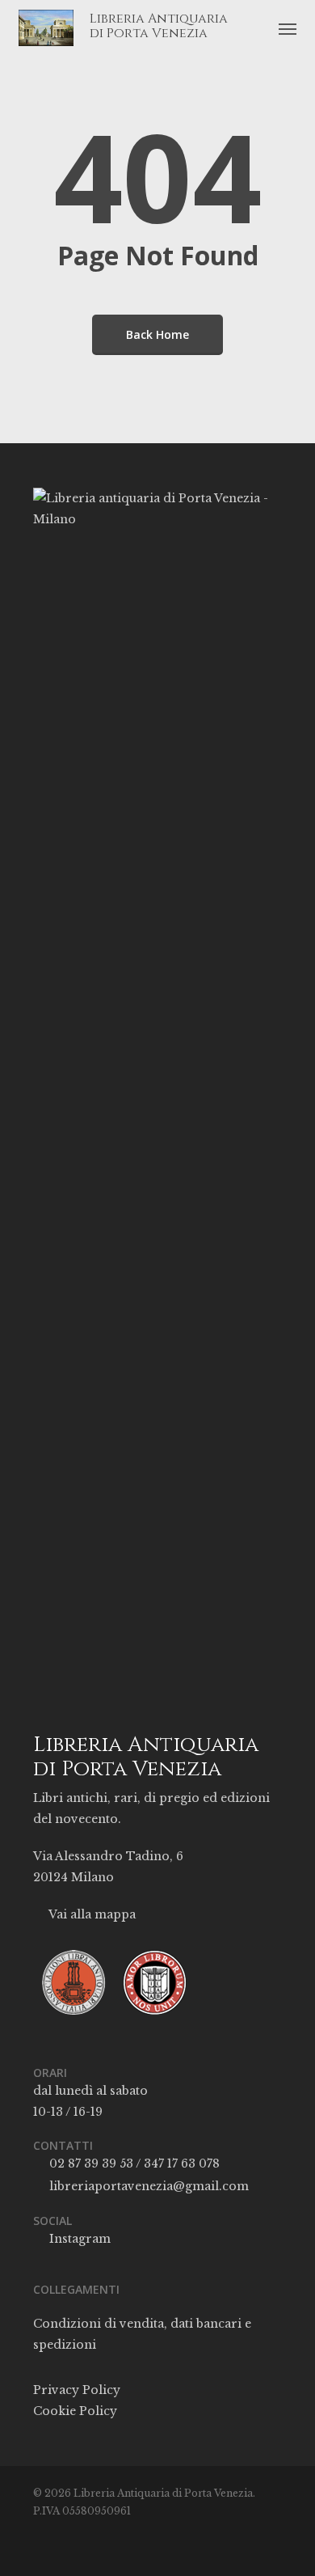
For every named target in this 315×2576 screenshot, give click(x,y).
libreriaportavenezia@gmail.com (147, 2186)
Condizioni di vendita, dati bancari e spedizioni (142, 2334)
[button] (288, 28)
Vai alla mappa (91, 1914)
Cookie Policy (75, 2411)
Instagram (78, 2239)
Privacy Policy (77, 2390)
